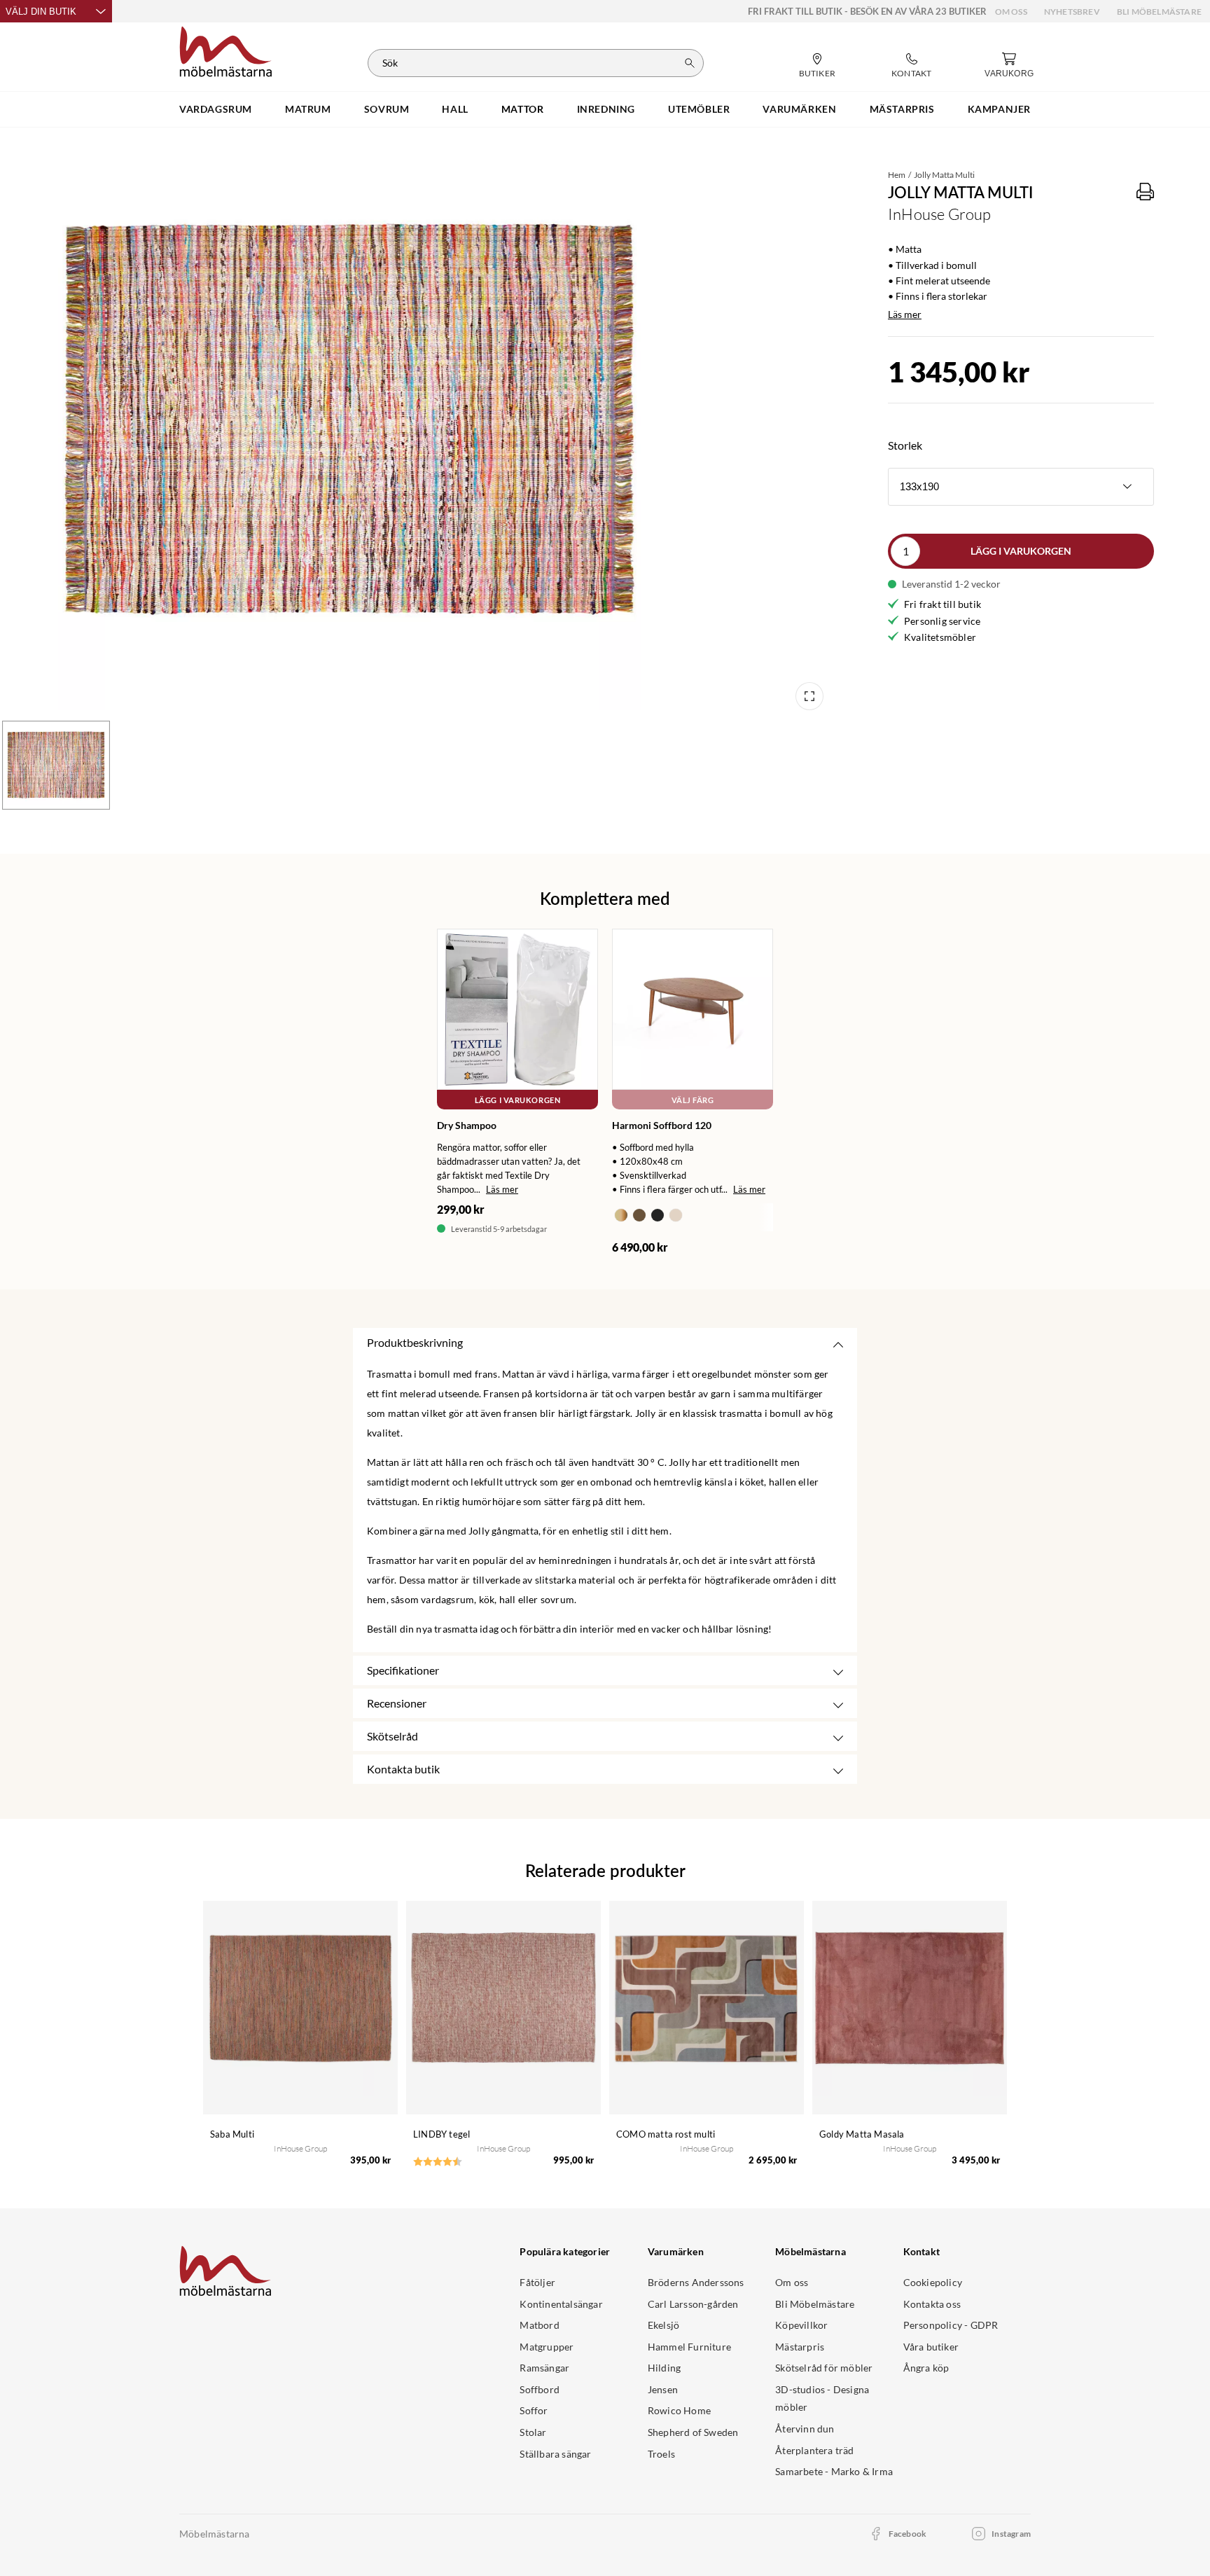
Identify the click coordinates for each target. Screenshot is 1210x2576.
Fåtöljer (537, 2282)
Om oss (1011, 12)
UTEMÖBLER (699, 109)
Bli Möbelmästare (1159, 12)
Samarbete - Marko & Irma (834, 2471)
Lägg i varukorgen (1021, 551)
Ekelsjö (663, 2325)
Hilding (664, 2368)
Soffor (534, 2410)
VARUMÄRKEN (799, 109)
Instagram (1011, 2534)
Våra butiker (931, 2347)
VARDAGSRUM (216, 109)
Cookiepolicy (933, 2282)
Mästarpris (800, 2347)
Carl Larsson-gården (693, 2304)
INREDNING (606, 109)
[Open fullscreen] (809, 696)
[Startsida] (226, 50)
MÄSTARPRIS (902, 109)
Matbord (539, 2325)
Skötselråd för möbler (824, 2368)
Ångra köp (926, 2368)
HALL (455, 109)
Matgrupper (547, 2347)
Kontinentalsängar (561, 2304)
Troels (661, 2454)
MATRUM (308, 109)
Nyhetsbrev (1072, 12)
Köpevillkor (801, 2325)
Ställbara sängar (555, 2454)
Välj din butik (41, 12)
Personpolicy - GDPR (951, 2325)
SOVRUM (387, 109)
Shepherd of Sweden (693, 2432)
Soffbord (540, 2389)
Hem (897, 175)
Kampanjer (999, 109)
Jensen (663, 2389)
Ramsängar (544, 2368)
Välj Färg (693, 1100)
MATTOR (523, 109)
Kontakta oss (932, 2304)
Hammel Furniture (689, 2347)
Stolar (533, 2432)
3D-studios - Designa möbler (822, 2398)
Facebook (908, 2534)
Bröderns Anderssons (696, 2282)
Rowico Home (679, 2410)
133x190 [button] (919, 486)
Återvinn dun (805, 2429)
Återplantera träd (814, 2450)
